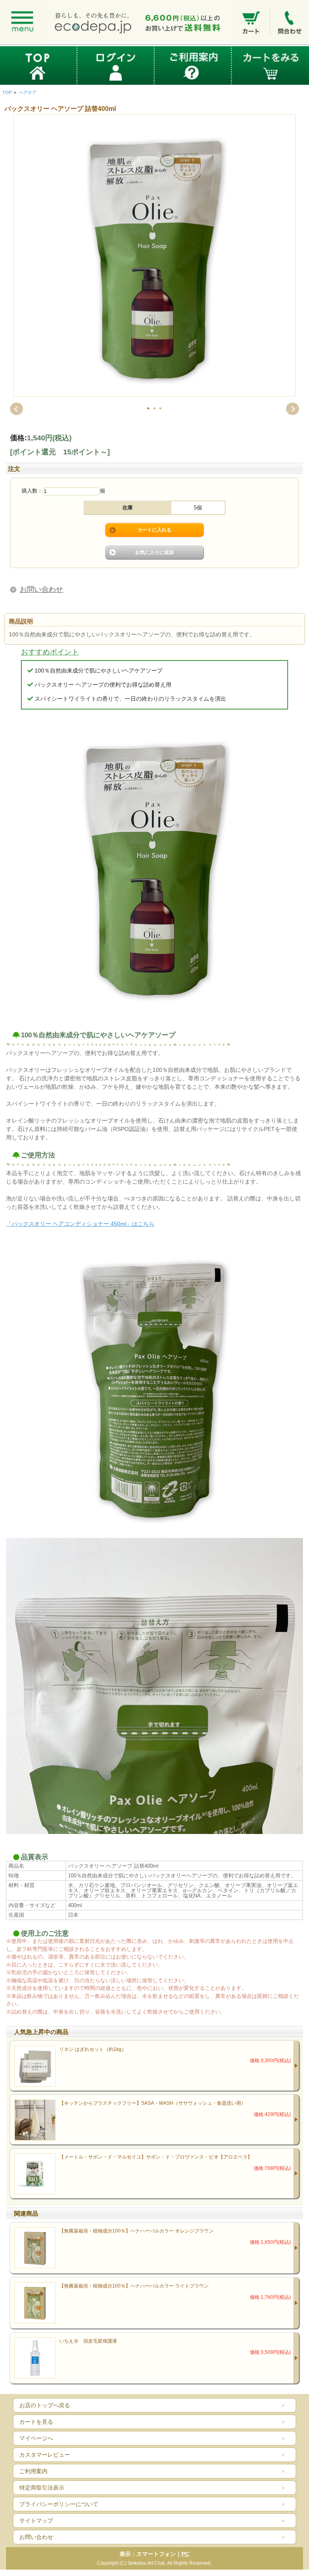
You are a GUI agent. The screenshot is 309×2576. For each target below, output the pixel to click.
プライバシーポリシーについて (59, 2504)
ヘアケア (28, 92)
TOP (7, 92)
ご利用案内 (33, 2471)
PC (185, 2554)
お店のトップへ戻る (45, 2405)
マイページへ (36, 2438)
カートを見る (36, 2422)
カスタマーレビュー (45, 2455)
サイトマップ (36, 2521)
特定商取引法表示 (42, 2488)
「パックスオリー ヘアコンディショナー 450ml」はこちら (80, 1224)
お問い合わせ (41, 589)
